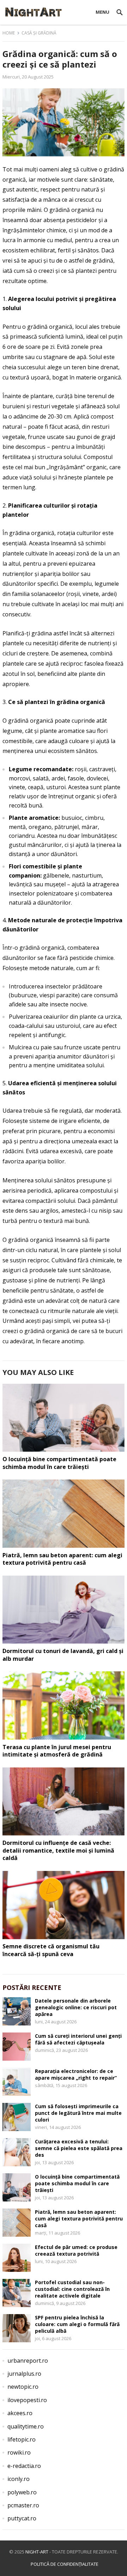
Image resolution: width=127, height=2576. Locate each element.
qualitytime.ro (26, 2426)
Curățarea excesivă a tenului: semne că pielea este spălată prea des (79, 2148)
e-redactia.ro (24, 2466)
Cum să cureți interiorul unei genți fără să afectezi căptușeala (78, 2039)
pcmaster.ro (23, 2505)
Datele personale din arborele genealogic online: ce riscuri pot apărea (76, 2007)
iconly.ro (19, 2479)
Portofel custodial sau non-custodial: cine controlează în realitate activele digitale (72, 2289)
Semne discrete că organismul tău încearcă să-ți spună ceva (51, 1950)
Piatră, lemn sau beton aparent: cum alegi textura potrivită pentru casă (62, 1559)
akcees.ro (20, 2413)
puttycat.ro (22, 2518)
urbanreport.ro (28, 2361)
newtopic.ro (23, 2387)
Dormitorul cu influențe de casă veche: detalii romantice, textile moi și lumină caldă (58, 1850)
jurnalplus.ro (24, 2374)
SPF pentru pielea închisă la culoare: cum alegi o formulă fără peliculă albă (77, 2324)
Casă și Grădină (39, 33)
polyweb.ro (22, 2492)
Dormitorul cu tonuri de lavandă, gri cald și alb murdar (63, 1655)
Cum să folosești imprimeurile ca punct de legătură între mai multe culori (78, 2113)
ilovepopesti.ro (27, 2400)
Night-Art (37, 2552)
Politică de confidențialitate (65, 2564)
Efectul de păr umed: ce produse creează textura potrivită (76, 2250)
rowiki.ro (19, 2452)
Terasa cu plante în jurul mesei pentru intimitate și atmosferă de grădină (57, 1751)
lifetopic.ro (22, 2439)
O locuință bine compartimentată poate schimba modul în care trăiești (59, 1463)
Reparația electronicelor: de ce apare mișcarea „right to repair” (76, 2074)
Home (9, 33)
